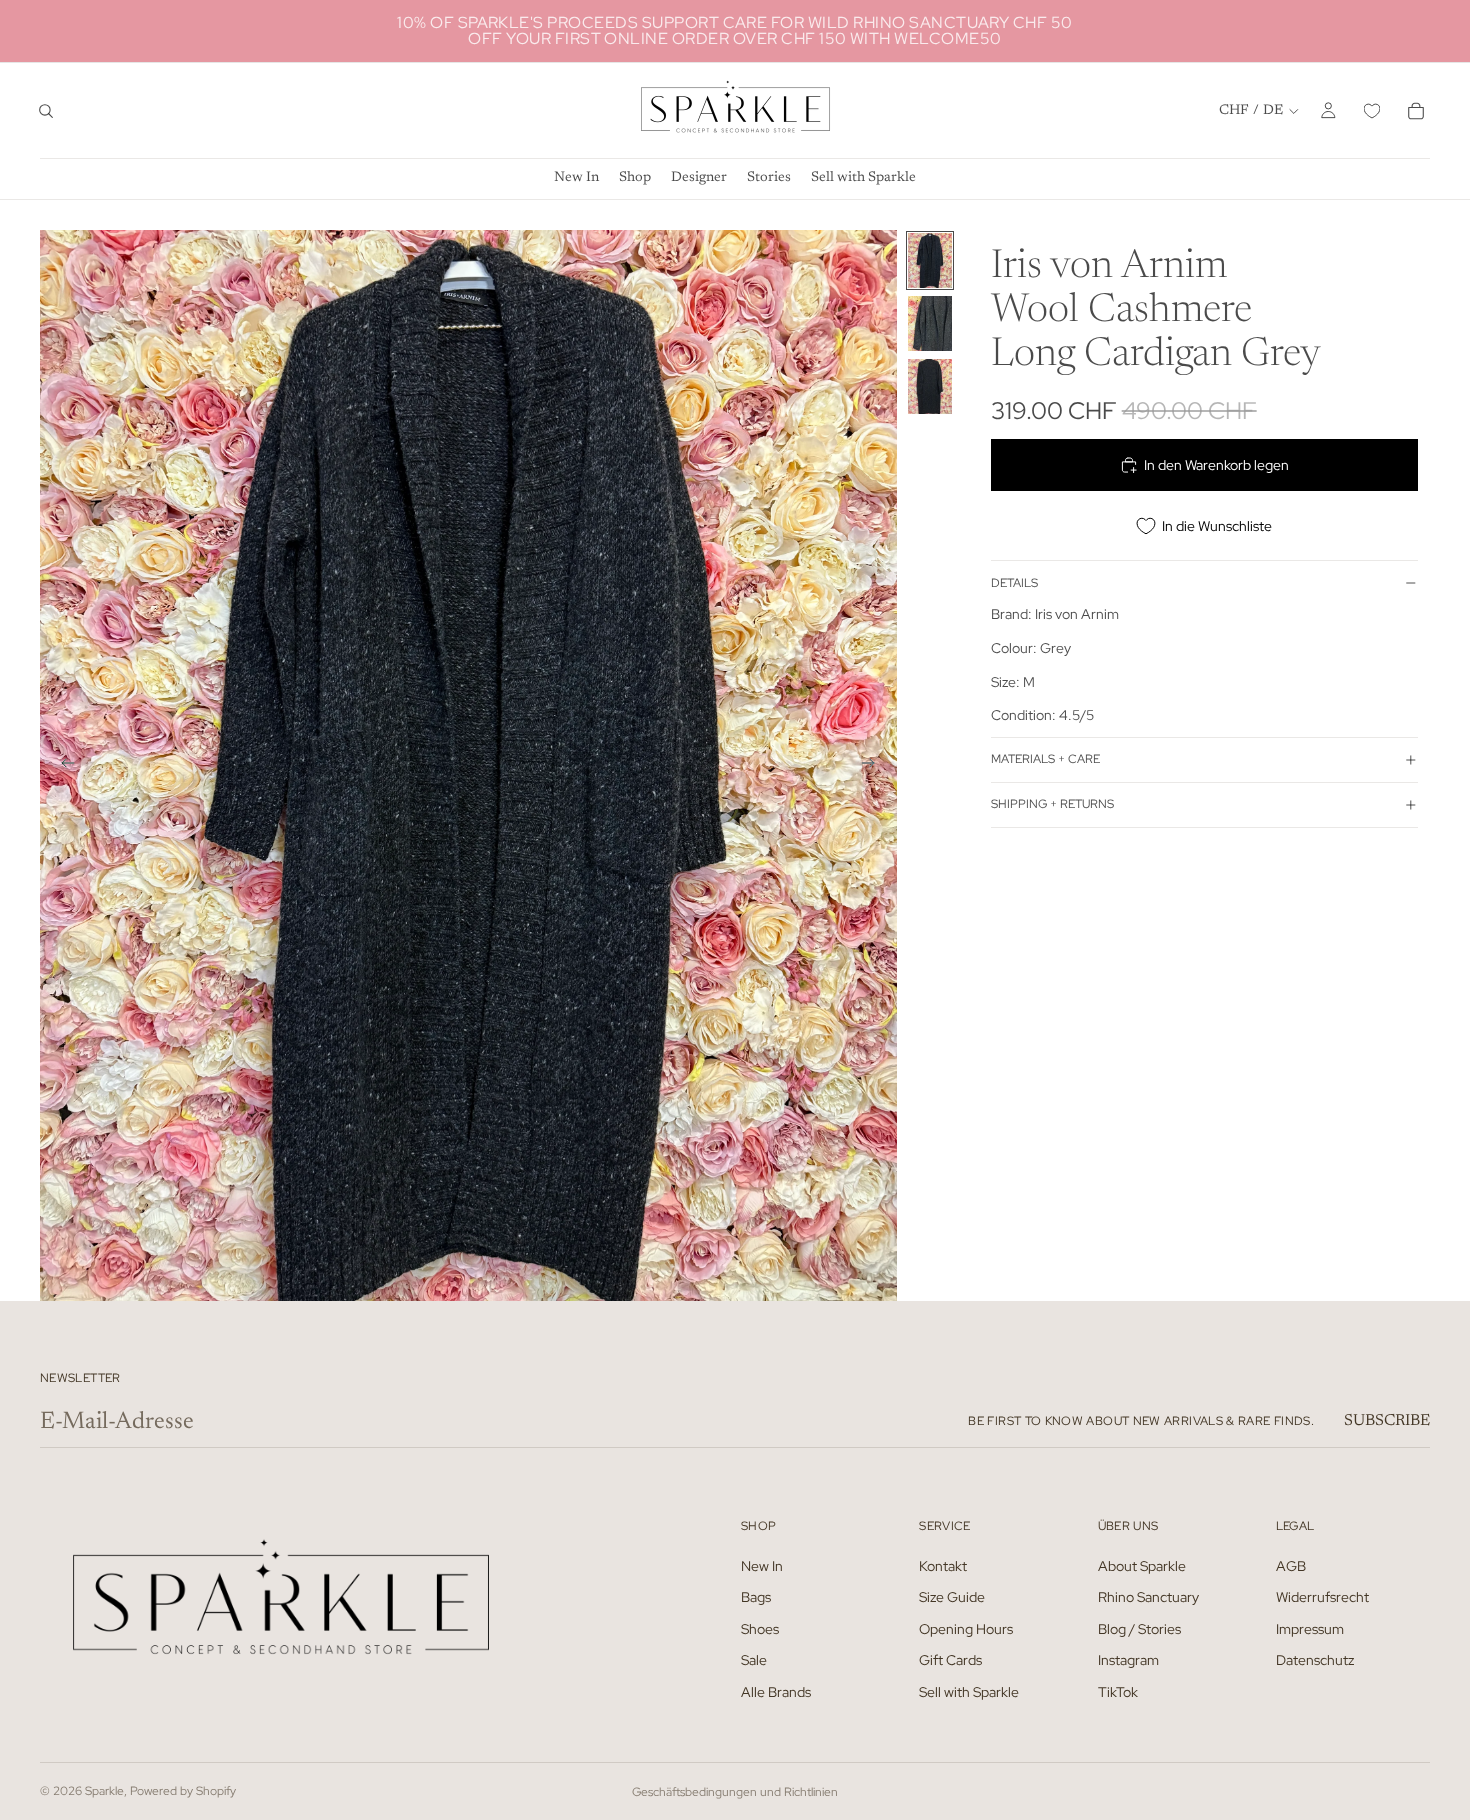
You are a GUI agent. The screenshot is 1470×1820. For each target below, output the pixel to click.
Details (1014, 583)
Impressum (1310, 1628)
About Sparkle (1142, 1565)
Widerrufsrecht (1322, 1597)
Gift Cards (950, 1660)
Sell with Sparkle (969, 1692)
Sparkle (104, 1791)
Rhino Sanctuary (1148, 1597)
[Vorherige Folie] (62, 765)
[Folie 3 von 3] (930, 386)
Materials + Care (1045, 759)
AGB (1291, 1565)
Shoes (760, 1628)
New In (762, 1565)
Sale (754, 1660)
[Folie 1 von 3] (930, 260)
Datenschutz (1315, 1660)
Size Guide (952, 1597)
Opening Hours (966, 1628)
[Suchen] (46, 111)
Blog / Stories (1139, 1628)
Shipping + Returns (1052, 804)
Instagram (1128, 1660)
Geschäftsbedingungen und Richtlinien (735, 1792)
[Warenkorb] (1416, 111)
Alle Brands (776, 1692)
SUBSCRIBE (1387, 1421)
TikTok (1118, 1692)
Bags (756, 1597)
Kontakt (943, 1565)
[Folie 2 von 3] (930, 323)
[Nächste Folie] (875, 765)
